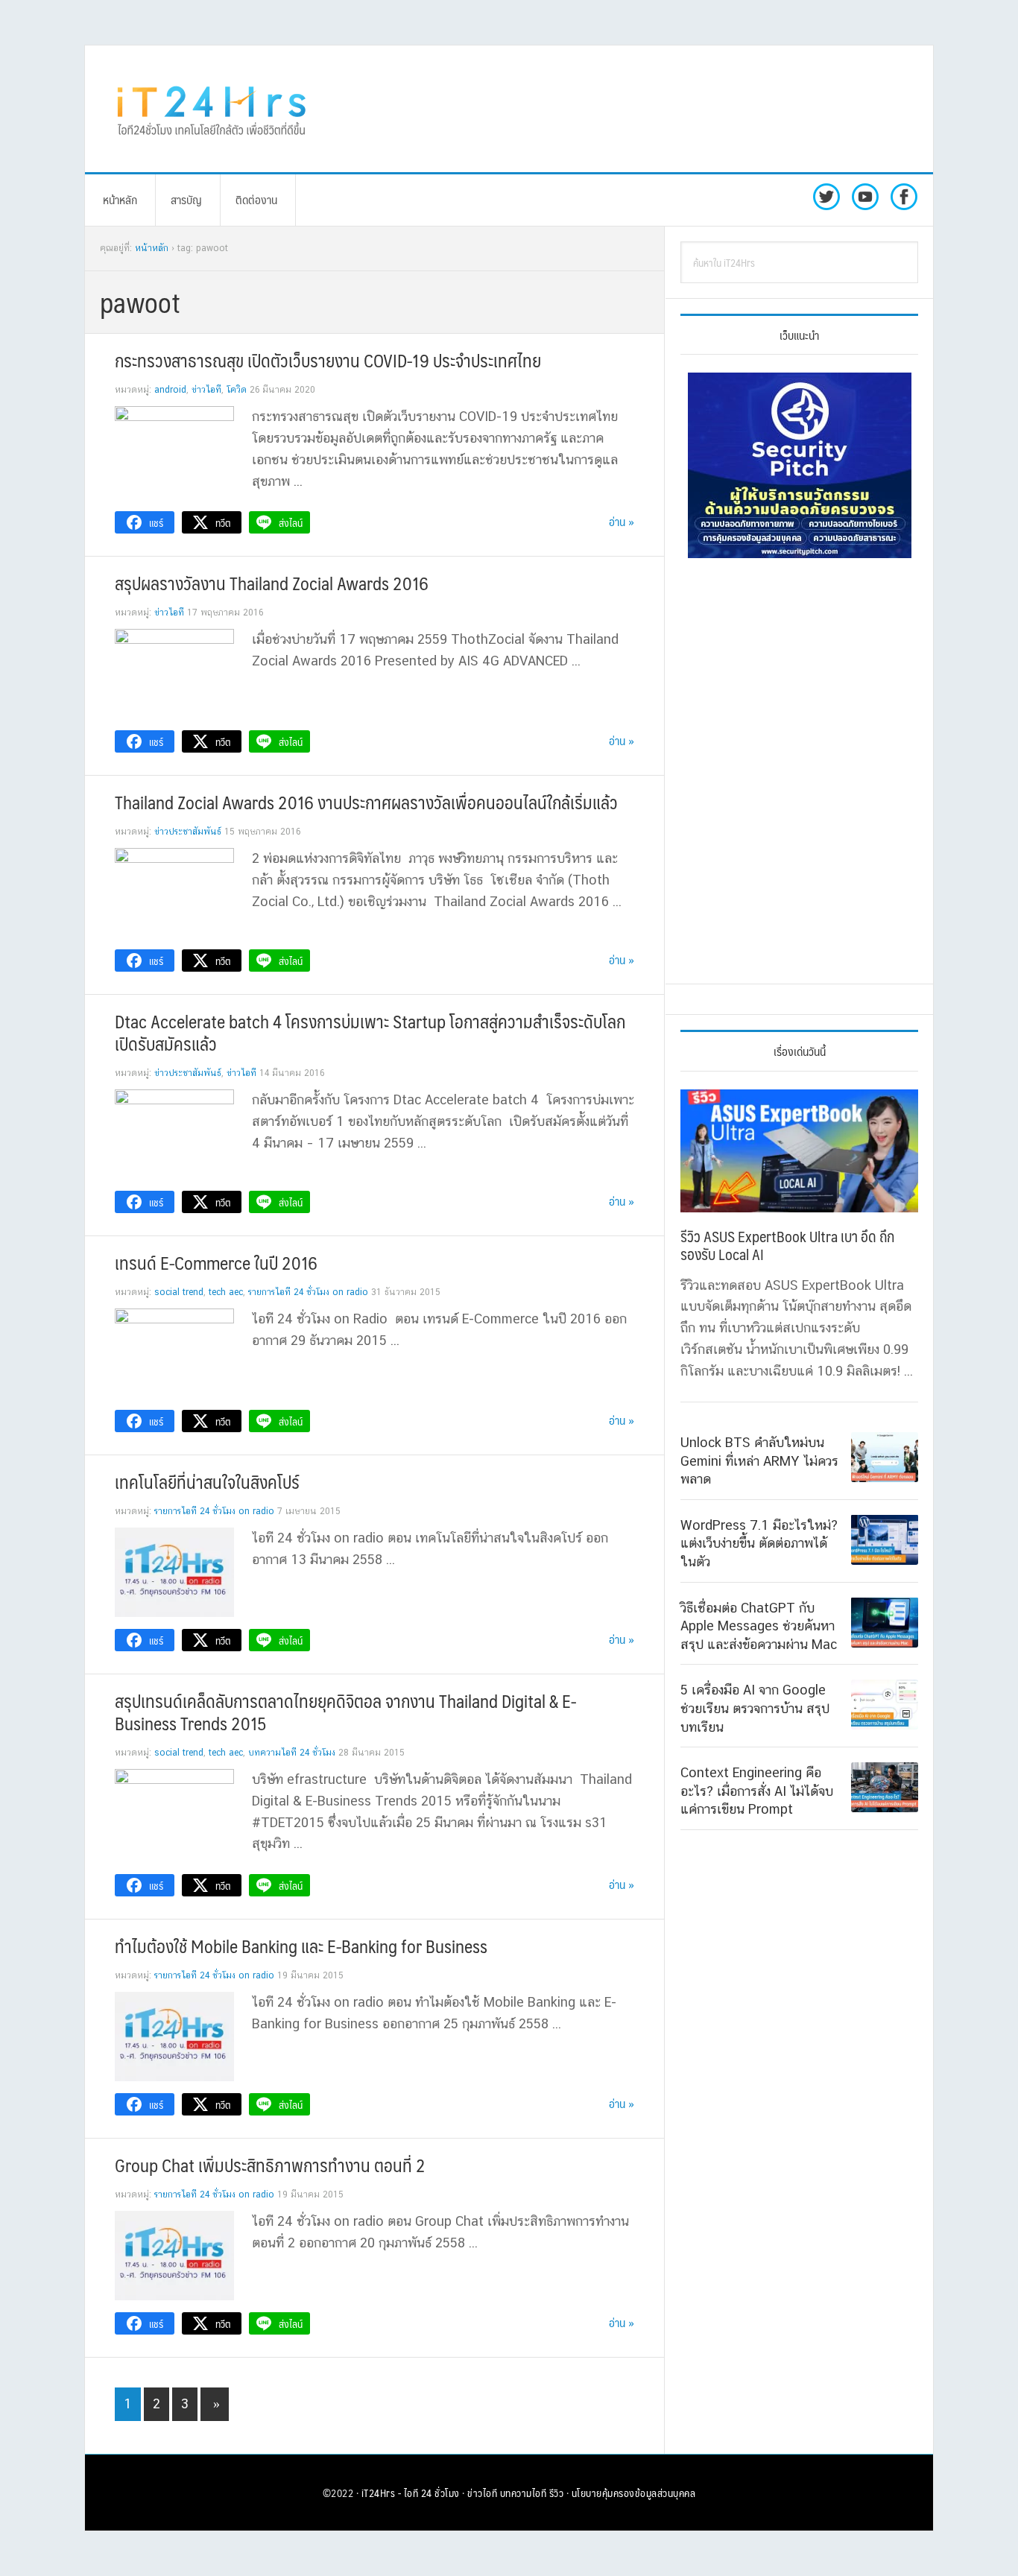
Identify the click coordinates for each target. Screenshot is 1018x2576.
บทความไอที (524, 2493)
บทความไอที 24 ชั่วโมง (292, 1753)
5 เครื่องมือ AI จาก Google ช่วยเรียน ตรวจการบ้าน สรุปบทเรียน (755, 1708)
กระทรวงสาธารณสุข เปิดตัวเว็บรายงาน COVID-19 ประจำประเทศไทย (328, 360)
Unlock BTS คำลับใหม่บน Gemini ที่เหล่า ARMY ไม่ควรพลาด (759, 1461)
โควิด (237, 390)
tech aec (226, 1292)
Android (170, 390)
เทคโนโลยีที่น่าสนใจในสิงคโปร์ (207, 1481)
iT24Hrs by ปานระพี (212, 109)
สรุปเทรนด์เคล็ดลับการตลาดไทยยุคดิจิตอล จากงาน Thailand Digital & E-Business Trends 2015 (345, 1712)
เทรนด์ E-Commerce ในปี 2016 (216, 1262)
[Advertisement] (632, 109)
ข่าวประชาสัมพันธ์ (188, 832)
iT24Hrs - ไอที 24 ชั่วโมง (411, 2493)
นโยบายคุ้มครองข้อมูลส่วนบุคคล (634, 2493)
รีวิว (557, 2493)
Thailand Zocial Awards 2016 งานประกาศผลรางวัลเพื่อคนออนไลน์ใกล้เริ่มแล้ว (366, 802)
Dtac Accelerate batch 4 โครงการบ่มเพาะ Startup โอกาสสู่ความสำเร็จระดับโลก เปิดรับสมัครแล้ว (370, 1032)
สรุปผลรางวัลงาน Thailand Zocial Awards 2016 (272, 583)
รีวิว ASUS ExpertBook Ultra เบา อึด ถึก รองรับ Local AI (787, 1245)
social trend (179, 1292)
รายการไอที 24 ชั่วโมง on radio (308, 1292)
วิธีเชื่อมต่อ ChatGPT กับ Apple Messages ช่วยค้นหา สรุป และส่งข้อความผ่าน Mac (759, 1625)
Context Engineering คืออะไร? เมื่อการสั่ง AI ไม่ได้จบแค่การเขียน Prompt (757, 1791)
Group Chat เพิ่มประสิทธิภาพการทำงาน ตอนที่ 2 (270, 2165)
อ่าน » (622, 521)
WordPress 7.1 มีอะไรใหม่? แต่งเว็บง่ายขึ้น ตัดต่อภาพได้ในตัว (759, 1542)
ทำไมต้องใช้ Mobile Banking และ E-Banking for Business (301, 1946)
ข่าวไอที (206, 390)
